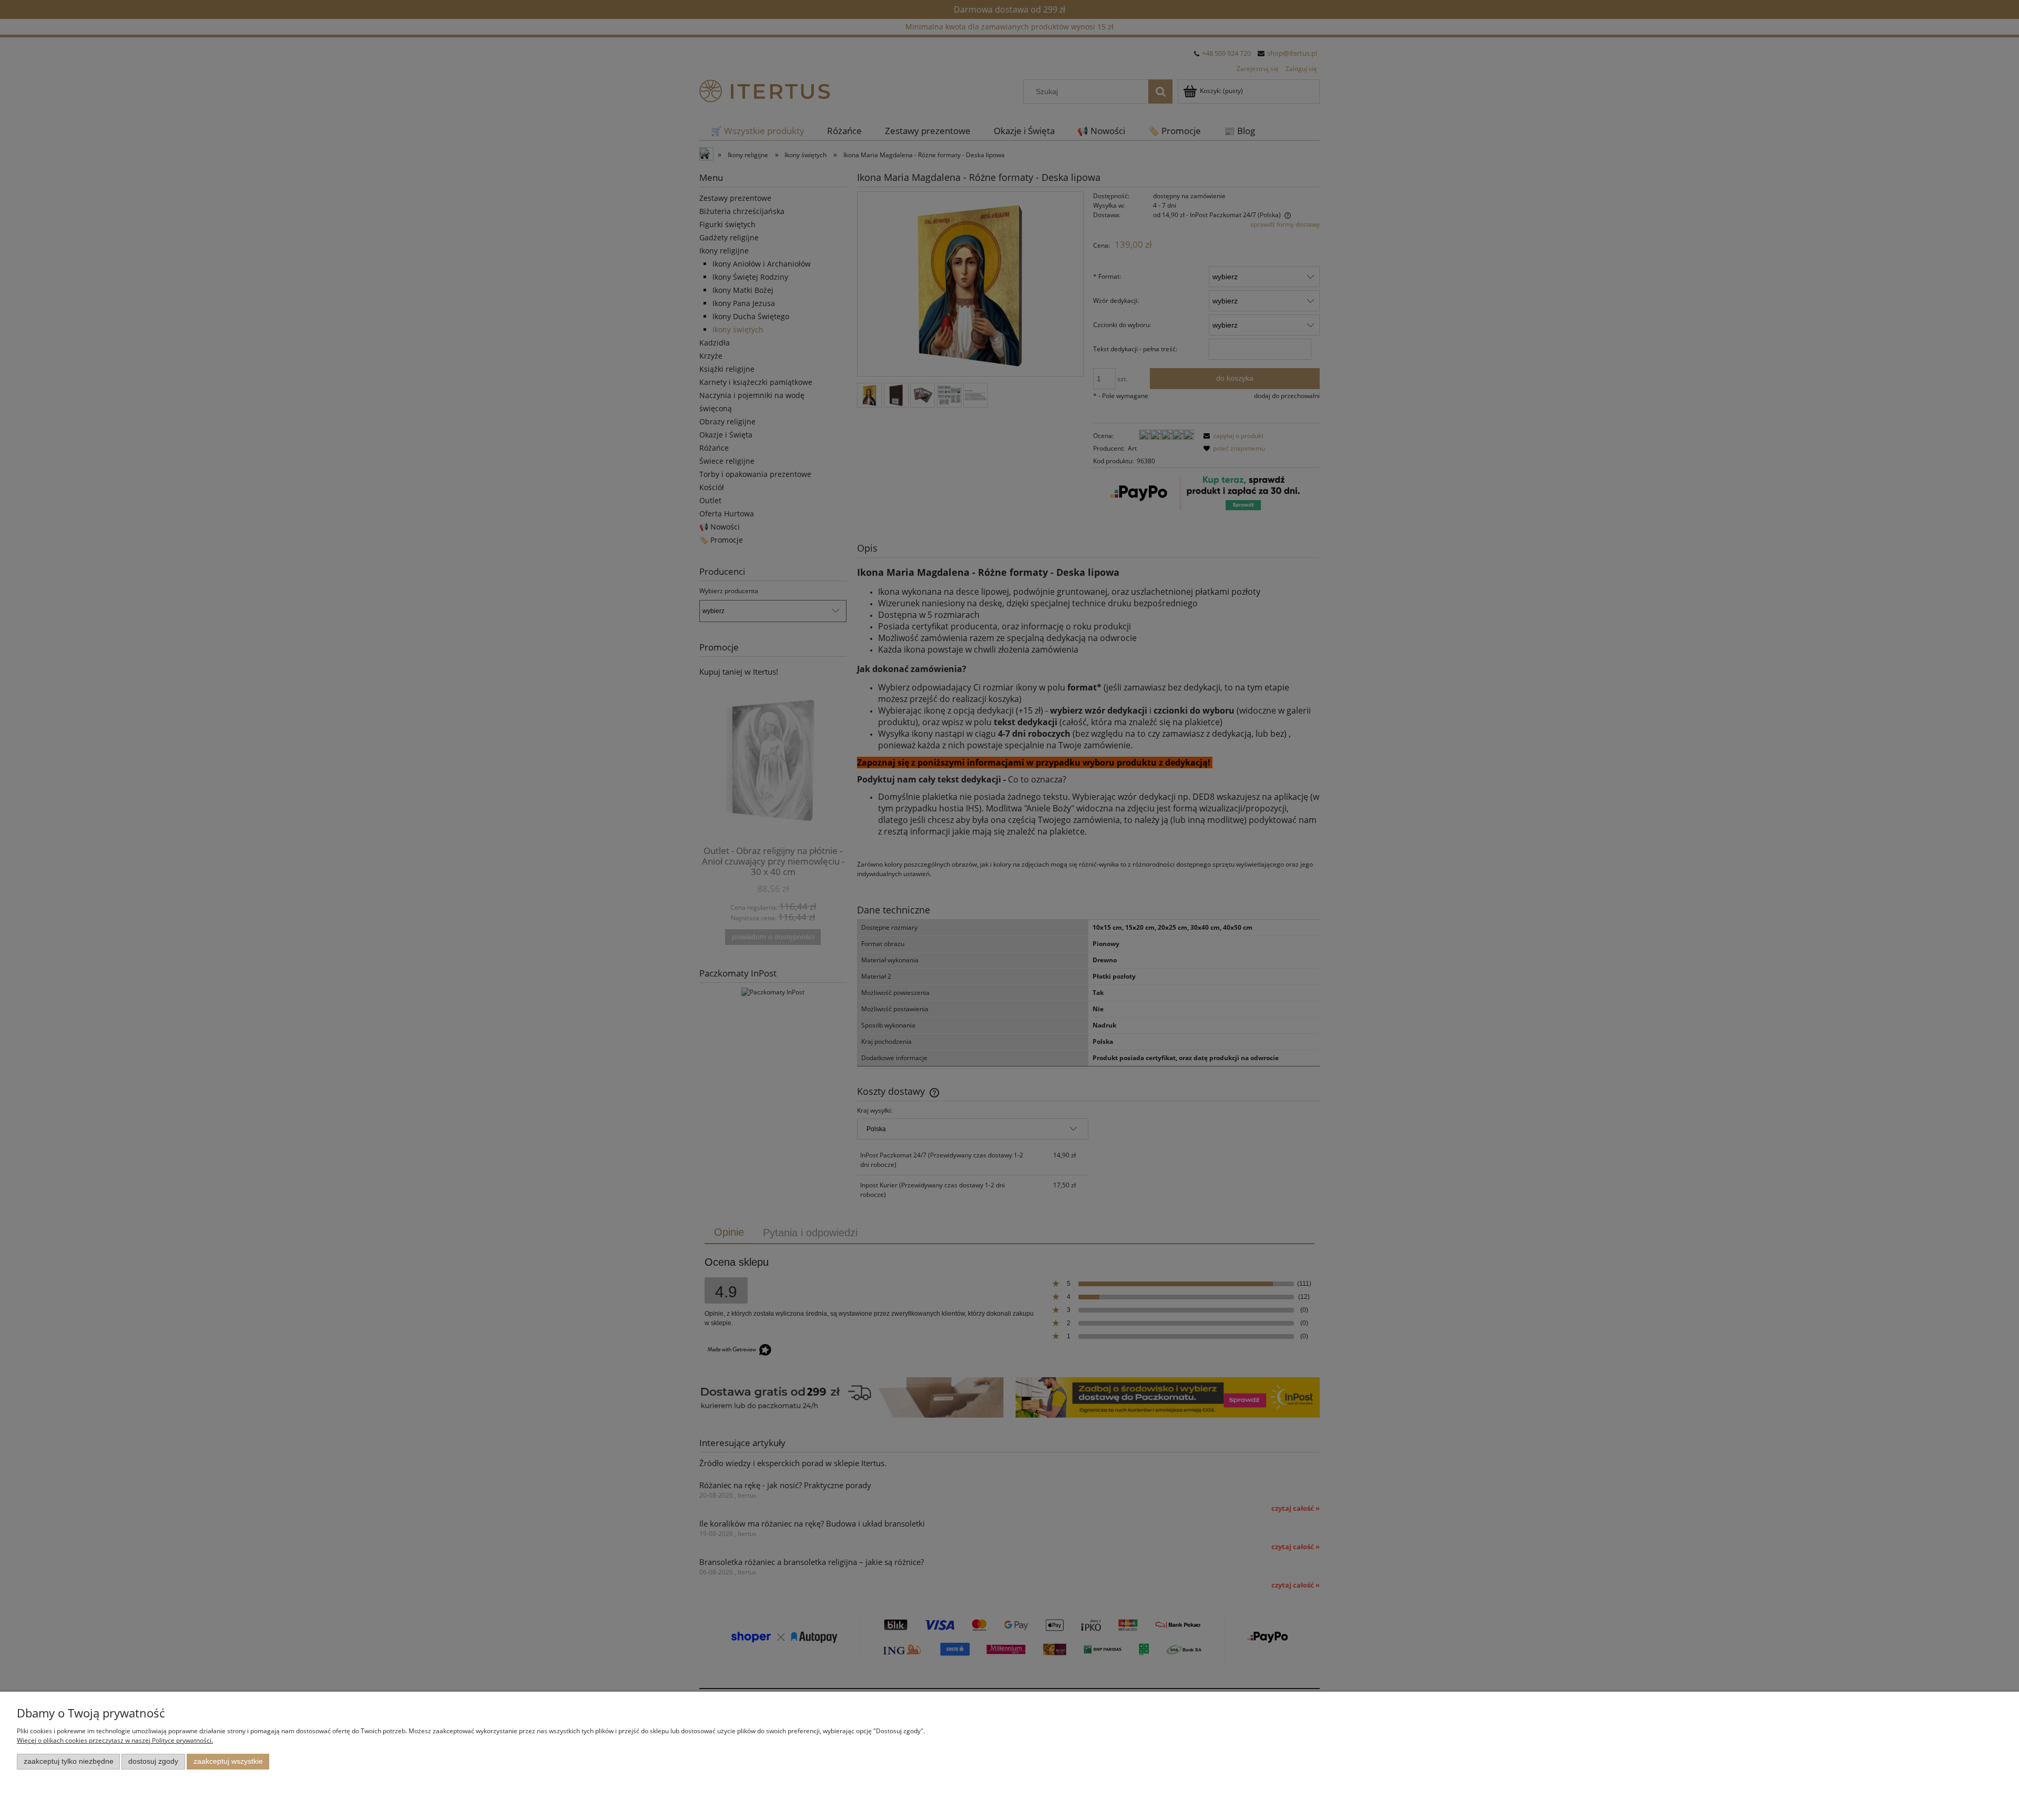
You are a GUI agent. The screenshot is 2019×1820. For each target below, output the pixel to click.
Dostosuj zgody (153, 1761)
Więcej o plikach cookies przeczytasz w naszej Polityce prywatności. (115, 1740)
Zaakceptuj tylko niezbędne (69, 1761)
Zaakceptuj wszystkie (228, 1761)
